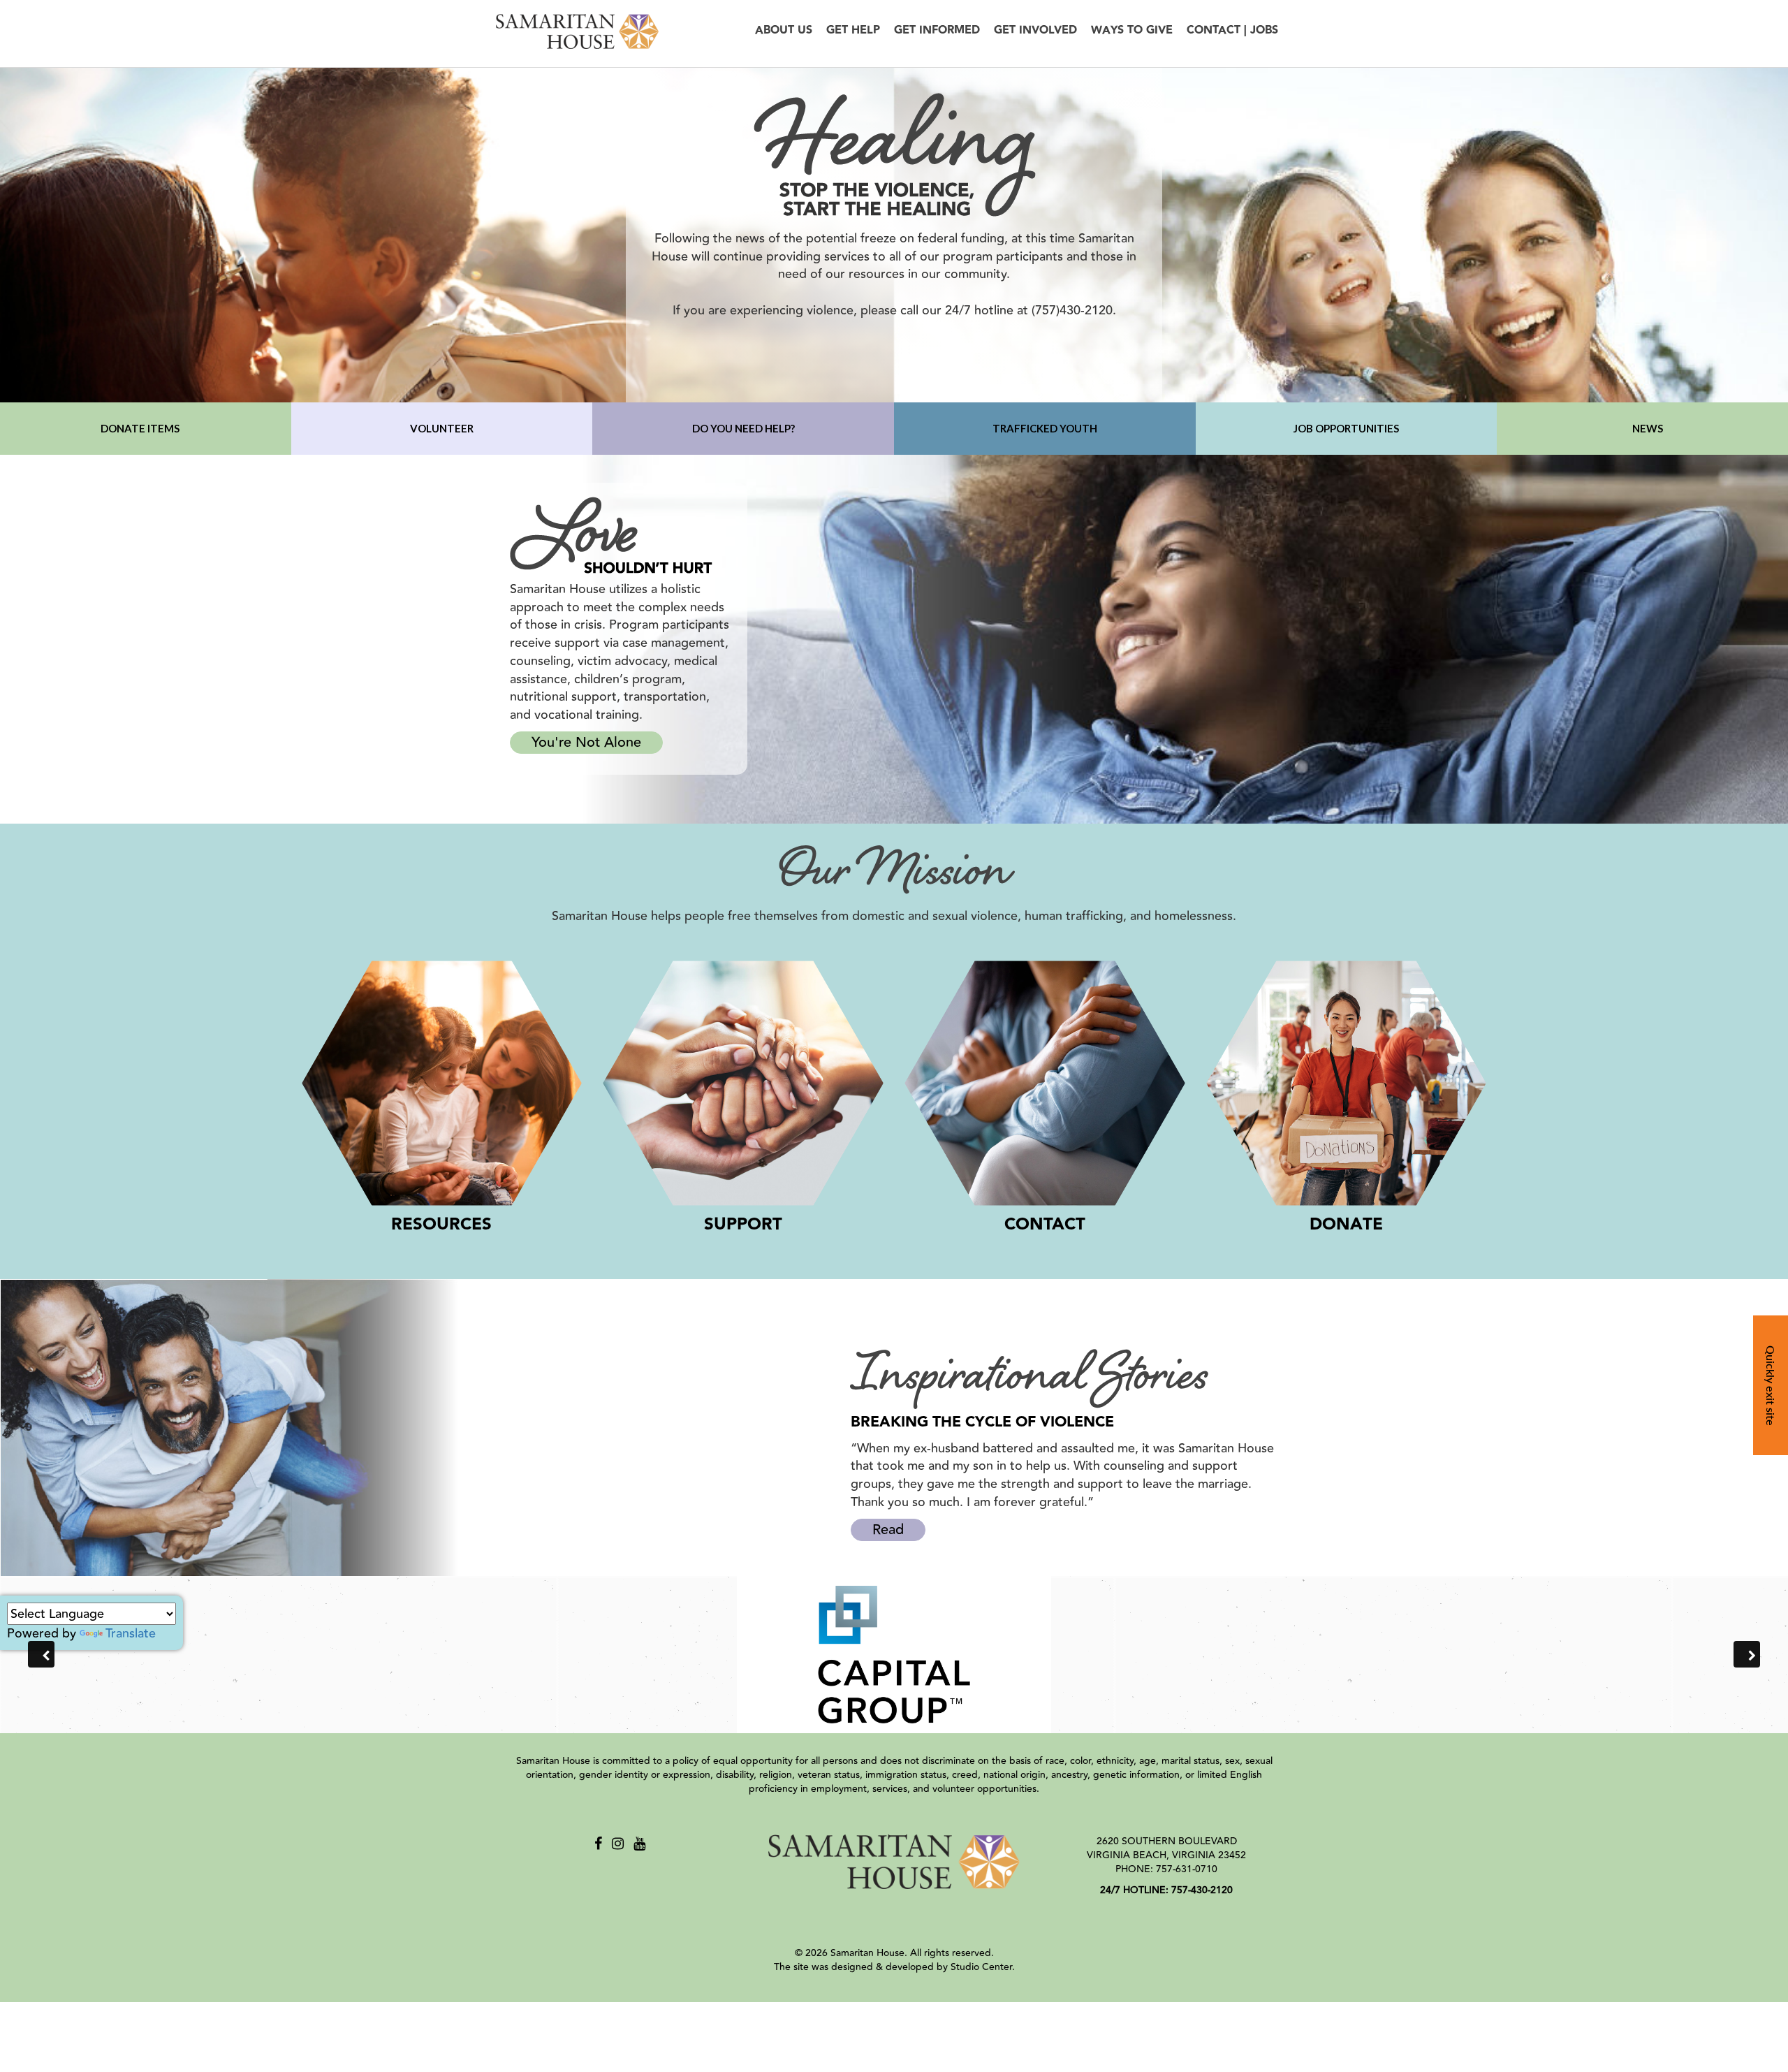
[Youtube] (639, 1844)
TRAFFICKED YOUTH (1045, 428)
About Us (784, 30)
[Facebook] (598, 1844)
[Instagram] (618, 1844)
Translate (131, 1633)
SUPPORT (743, 1225)
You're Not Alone (586, 742)
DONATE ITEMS (140, 428)
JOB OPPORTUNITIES (1346, 428)
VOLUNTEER (442, 428)
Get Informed (937, 30)
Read (888, 1530)
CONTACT (1045, 1225)
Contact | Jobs (1232, 30)
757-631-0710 (1187, 1869)
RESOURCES (441, 1225)
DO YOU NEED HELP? (743, 428)
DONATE (1346, 1225)
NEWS (1648, 428)
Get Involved (1035, 30)
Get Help (853, 30)
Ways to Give (1132, 30)
